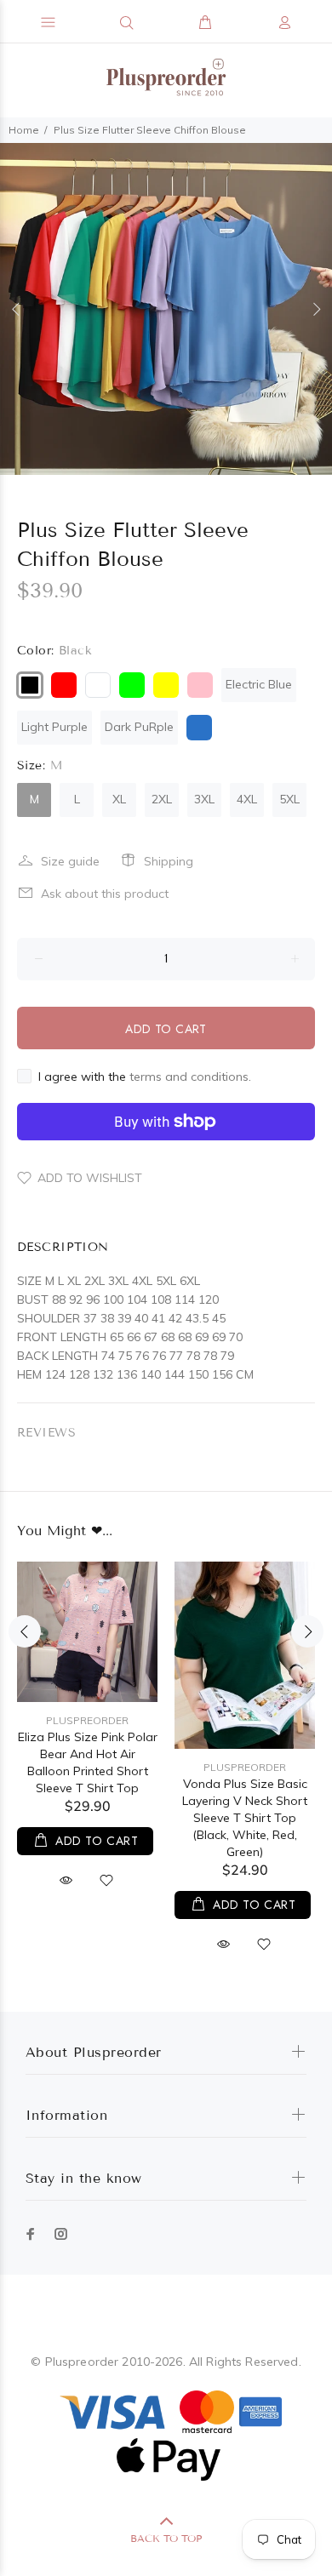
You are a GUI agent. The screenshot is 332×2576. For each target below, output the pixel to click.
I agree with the (145, 1077)
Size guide (70, 861)
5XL (289, 799)
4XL (247, 799)
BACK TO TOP (166, 2538)
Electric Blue (259, 684)
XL (119, 799)
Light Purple (54, 727)
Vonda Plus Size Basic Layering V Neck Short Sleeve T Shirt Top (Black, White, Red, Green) (245, 1818)
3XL (204, 799)
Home (24, 130)
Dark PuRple (139, 727)
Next (316, 309)
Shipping (169, 861)
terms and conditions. (190, 1077)
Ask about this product (105, 894)
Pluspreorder (87, 1720)
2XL (162, 799)
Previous (16, 309)
